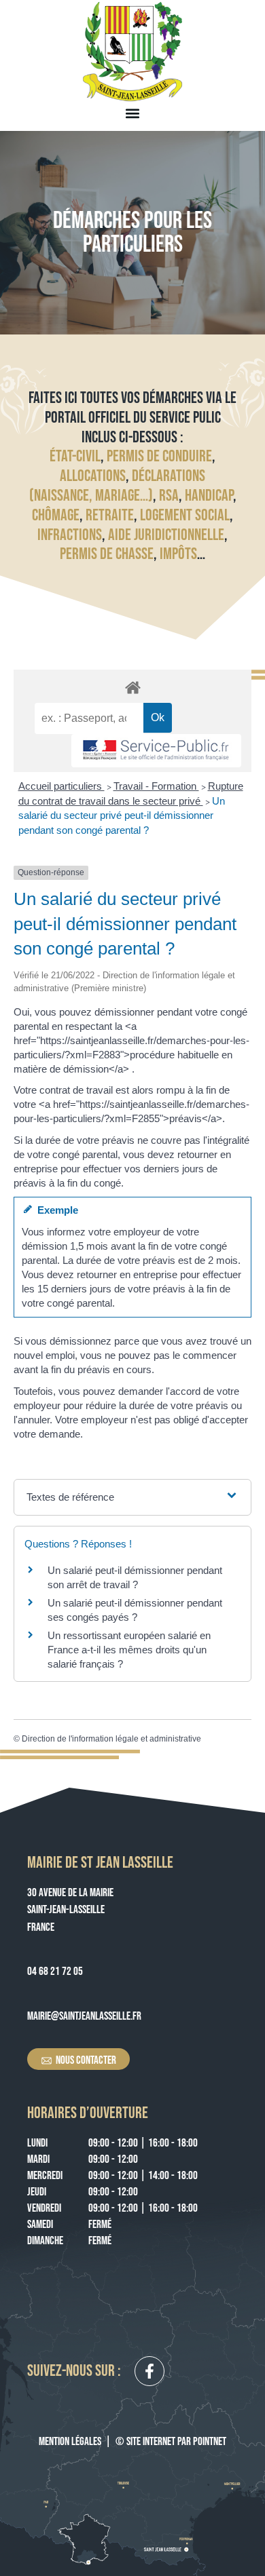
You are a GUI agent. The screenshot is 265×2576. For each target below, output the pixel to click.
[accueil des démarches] (132, 687)
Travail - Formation (156, 786)
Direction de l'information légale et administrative (111, 1739)
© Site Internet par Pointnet (171, 2442)
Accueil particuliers (61, 786)
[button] (133, 113)
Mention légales (70, 2442)
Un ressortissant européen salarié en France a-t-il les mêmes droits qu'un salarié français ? (129, 1650)
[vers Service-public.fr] (156, 751)
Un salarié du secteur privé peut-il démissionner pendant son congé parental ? (122, 815)
